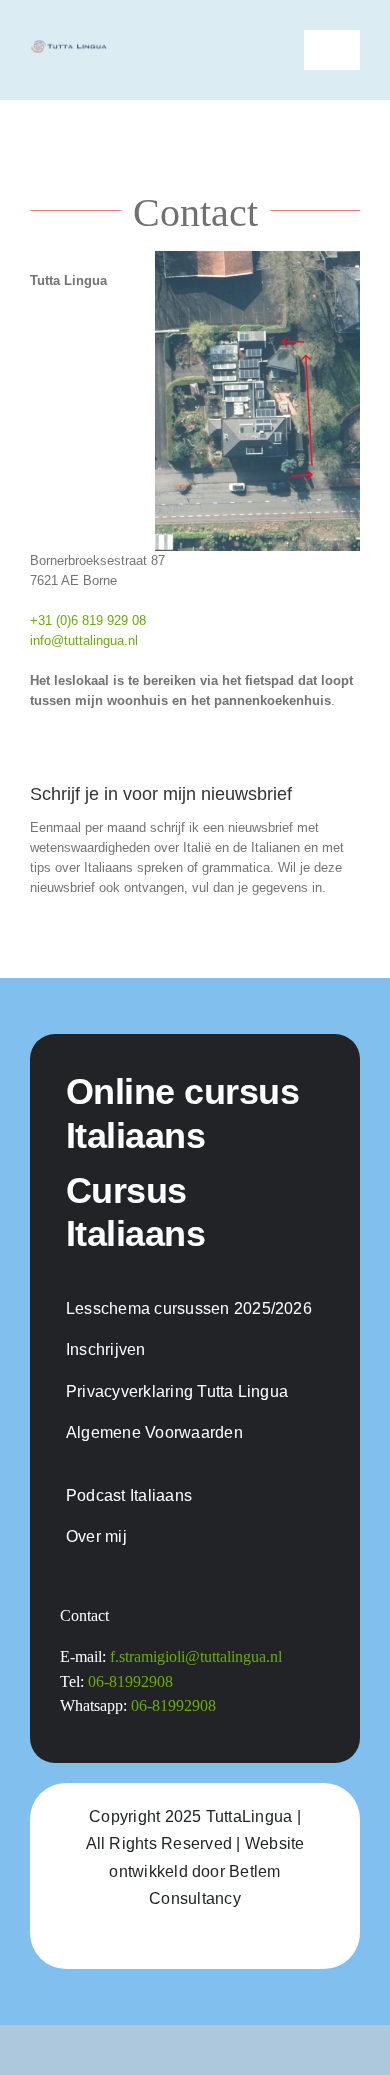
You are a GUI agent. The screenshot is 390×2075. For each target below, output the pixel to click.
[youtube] (213, 1939)
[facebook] (141, 1939)
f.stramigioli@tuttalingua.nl (196, 1656)
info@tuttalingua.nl (84, 640)
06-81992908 (130, 1681)
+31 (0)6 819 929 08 (88, 620)
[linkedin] (249, 1939)
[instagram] (177, 1939)
